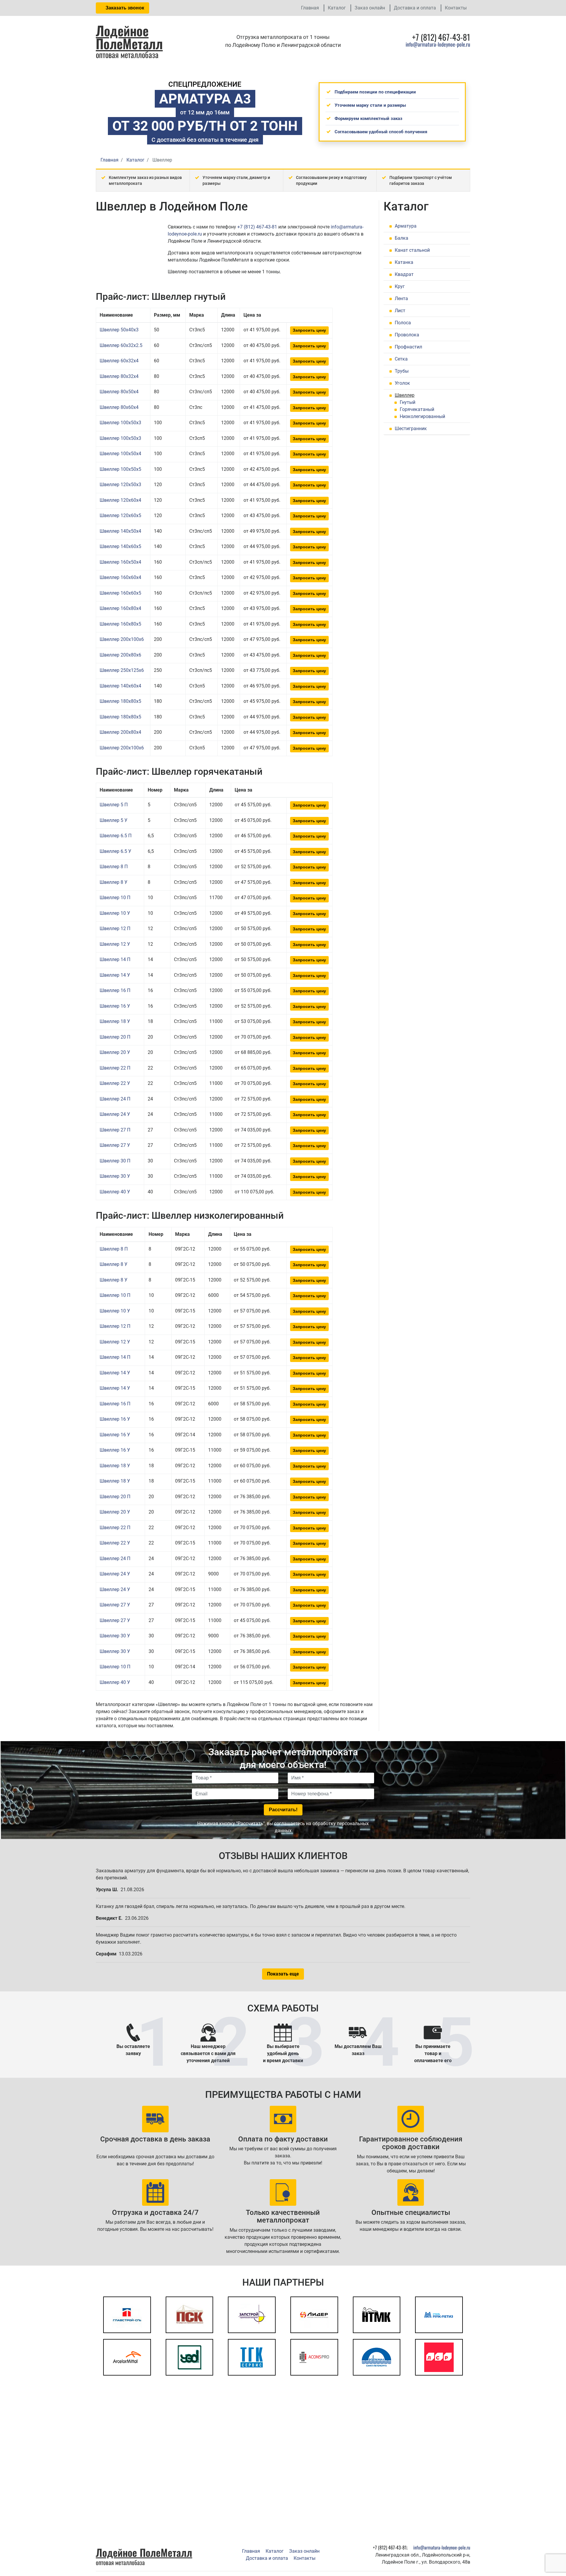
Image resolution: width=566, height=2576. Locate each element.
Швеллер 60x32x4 (119, 361)
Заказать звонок (124, 8)
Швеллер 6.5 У (115, 851)
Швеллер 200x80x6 (120, 655)
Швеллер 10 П (115, 898)
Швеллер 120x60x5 (120, 515)
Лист (400, 311)
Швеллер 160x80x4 (120, 608)
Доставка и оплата (415, 8)
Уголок (402, 383)
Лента (401, 298)
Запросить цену (309, 330)
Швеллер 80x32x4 (119, 376)
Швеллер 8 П (114, 867)
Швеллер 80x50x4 (119, 392)
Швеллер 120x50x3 (120, 485)
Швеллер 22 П (115, 1068)
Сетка (401, 359)
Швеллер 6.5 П (116, 836)
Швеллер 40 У (115, 1192)
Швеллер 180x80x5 (120, 701)
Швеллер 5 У (113, 820)
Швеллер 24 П (115, 1099)
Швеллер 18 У (115, 1021)
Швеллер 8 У (113, 882)
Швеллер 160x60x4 (120, 577)
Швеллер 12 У (115, 944)
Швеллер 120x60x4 (120, 500)
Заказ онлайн (370, 8)
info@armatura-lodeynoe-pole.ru (438, 44)
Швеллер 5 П (114, 805)
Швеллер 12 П (115, 928)
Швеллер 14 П (115, 959)
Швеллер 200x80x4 (120, 732)
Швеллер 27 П (115, 1130)
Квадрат (404, 274)
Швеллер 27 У (115, 1145)
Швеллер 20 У (115, 1052)
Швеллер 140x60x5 (120, 546)
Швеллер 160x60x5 (120, 593)
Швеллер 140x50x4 (120, 531)
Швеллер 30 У (115, 1176)
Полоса (403, 323)
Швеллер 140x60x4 (120, 686)
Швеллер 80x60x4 (119, 407)
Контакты (456, 8)
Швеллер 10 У (115, 913)
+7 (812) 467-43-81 (257, 227)
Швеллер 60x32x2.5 (121, 345)
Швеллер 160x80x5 (120, 624)
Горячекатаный (417, 409)
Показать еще (283, 1974)
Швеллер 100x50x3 (120, 423)
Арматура (406, 226)
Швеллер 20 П (115, 1037)
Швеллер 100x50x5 (120, 469)
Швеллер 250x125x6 (122, 670)
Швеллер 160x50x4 (120, 562)
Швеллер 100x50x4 (120, 454)
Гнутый (408, 402)
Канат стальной (412, 250)
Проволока (407, 335)
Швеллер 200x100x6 (122, 639)
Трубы (402, 371)
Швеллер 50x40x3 (119, 330)
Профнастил (408, 347)
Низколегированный (422, 416)
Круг (400, 286)
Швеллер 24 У (115, 1114)
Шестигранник (411, 428)
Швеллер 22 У (115, 1083)
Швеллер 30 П (115, 1161)
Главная (310, 8)
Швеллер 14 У (115, 975)
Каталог (337, 8)
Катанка (404, 262)
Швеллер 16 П (115, 990)
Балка (402, 238)
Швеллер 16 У (115, 1006)
